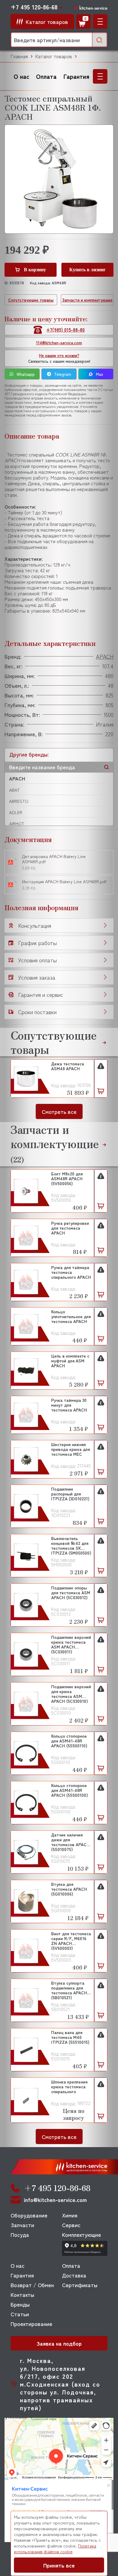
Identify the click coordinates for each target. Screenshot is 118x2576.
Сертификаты (80, 2285)
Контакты (22, 2294)
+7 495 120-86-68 (34, 7)
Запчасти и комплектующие (87, 300)
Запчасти (22, 2225)
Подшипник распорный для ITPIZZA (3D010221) (70, 1494)
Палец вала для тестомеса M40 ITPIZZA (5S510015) (70, 2037)
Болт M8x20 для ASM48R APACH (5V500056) (67, 1179)
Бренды (20, 2304)
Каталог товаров (54, 56)
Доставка (74, 2275)
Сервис (71, 2225)
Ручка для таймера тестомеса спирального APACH (71, 1272)
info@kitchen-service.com (55, 2200)
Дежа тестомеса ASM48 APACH (68, 1066)
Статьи (20, 2314)
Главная (19, 56)
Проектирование (31, 2324)
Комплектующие (82, 2234)
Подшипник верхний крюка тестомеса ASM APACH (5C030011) (71, 1644)
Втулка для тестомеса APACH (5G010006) (69, 1889)
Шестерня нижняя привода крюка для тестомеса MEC (70, 1449)
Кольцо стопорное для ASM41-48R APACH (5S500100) (70, 1790)
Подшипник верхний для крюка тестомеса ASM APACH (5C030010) (71, 1694)
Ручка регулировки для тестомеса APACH (70, 1228)
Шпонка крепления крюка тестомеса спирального (69, 2087)
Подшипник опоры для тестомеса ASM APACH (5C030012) (71, 1593)
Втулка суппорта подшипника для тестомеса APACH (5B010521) (69, 1990)
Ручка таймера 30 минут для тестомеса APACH (69, 1405)
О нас (21, 76)
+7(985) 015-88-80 (66, 330)
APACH (17, 778)
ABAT (14, 790)
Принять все (59, 2565)
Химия (70, 2215)
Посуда (20, 2234)
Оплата (46, 76)
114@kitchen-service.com (59, 343)
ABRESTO (19, 801)
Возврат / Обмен (32, 2285)
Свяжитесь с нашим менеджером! (59, 358)
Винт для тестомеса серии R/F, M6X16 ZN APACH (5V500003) (71, 1941)
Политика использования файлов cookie (55, 2549)
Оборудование (29, 2215)
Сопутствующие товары (31, 300)
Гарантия (76, 76)
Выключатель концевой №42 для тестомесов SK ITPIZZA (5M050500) (71, 1545)
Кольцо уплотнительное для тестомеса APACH (71, 1317)
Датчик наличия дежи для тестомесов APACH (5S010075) (70, 1842)
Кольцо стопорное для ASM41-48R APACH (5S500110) (69, 1741)
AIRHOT (17, 824)
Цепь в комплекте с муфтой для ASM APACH (70, 1361)
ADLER (16, 812)
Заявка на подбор (59, 2343)
